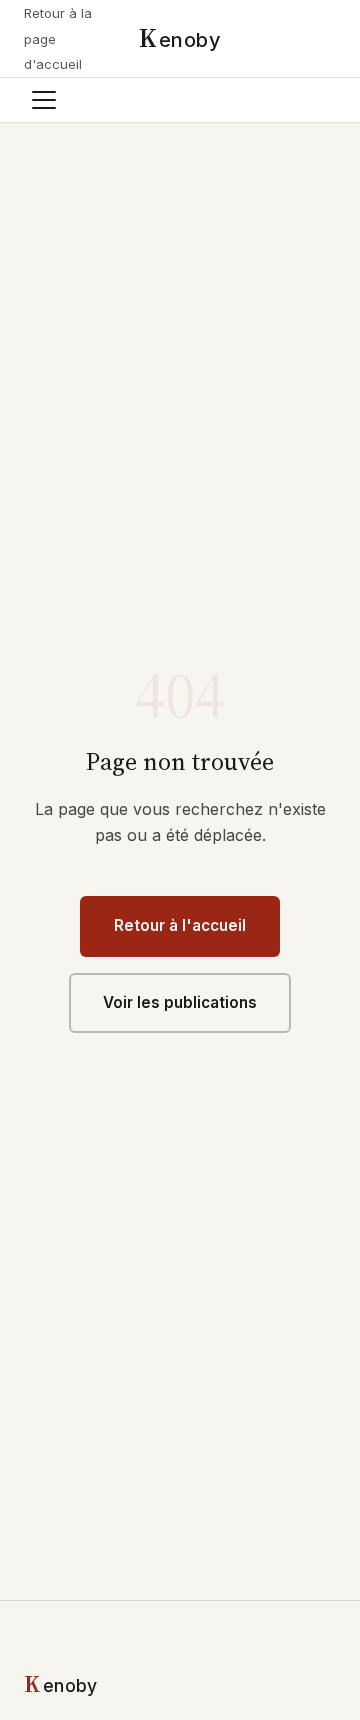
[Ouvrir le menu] (44, 100)
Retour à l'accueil (180, 925)
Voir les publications (180, 1002)
